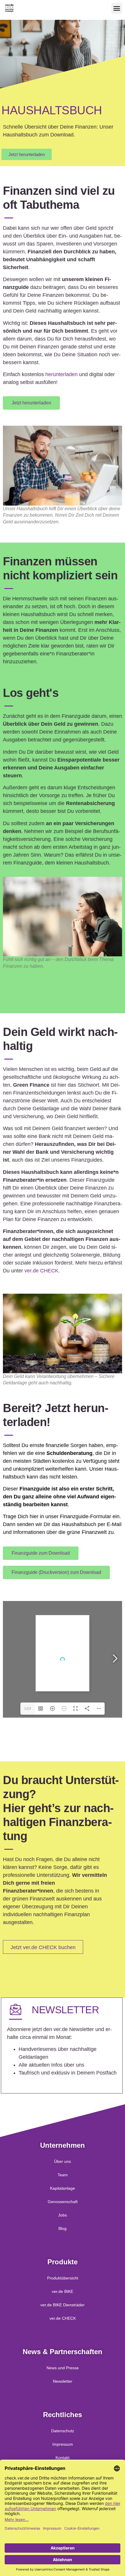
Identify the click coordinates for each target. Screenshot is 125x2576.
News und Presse (63, 2368)
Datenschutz (63, 2431)
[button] (117, 8)
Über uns (63, 2161)
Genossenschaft (63, 2202)
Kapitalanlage (63, 2188)
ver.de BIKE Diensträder (63, 2305)
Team (63, 2175)
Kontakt (63, 2458)
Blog (63, 2228)
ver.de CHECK (41, 1271)
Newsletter (63, 2381)
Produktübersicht (63, 2278)
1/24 (28, 1709)
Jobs (63, 2215)
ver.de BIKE (63, 2291)
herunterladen (61, 374)
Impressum (63, 2444)
